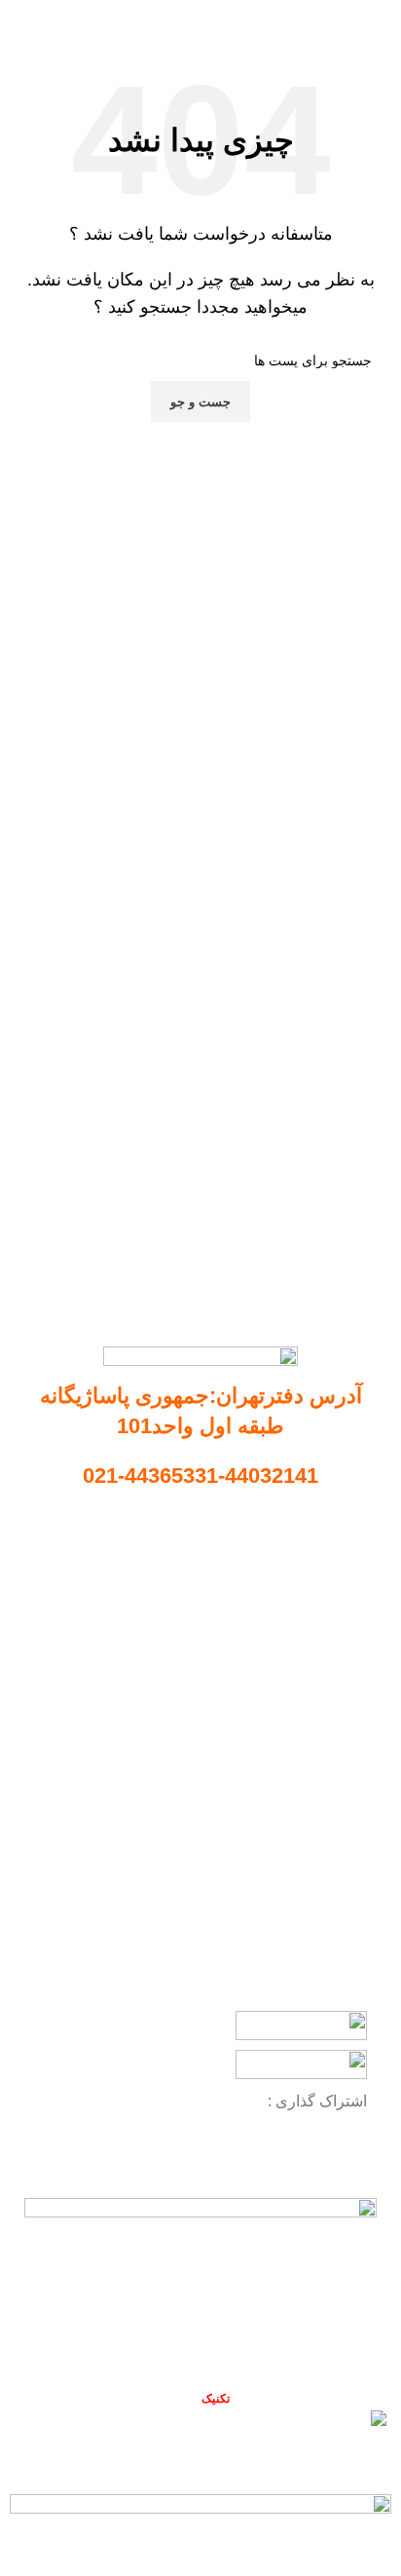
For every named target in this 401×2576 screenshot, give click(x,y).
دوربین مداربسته (320, 1751)
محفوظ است (179, 2398)
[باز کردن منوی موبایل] (379, 19)
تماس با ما (330, 1629)
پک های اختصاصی (316, 1851)
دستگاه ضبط (331, 1785)
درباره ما (335, 1596)
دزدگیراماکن (332, 1884)
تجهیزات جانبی (326, 1818)
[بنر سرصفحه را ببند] (377, 2460)
